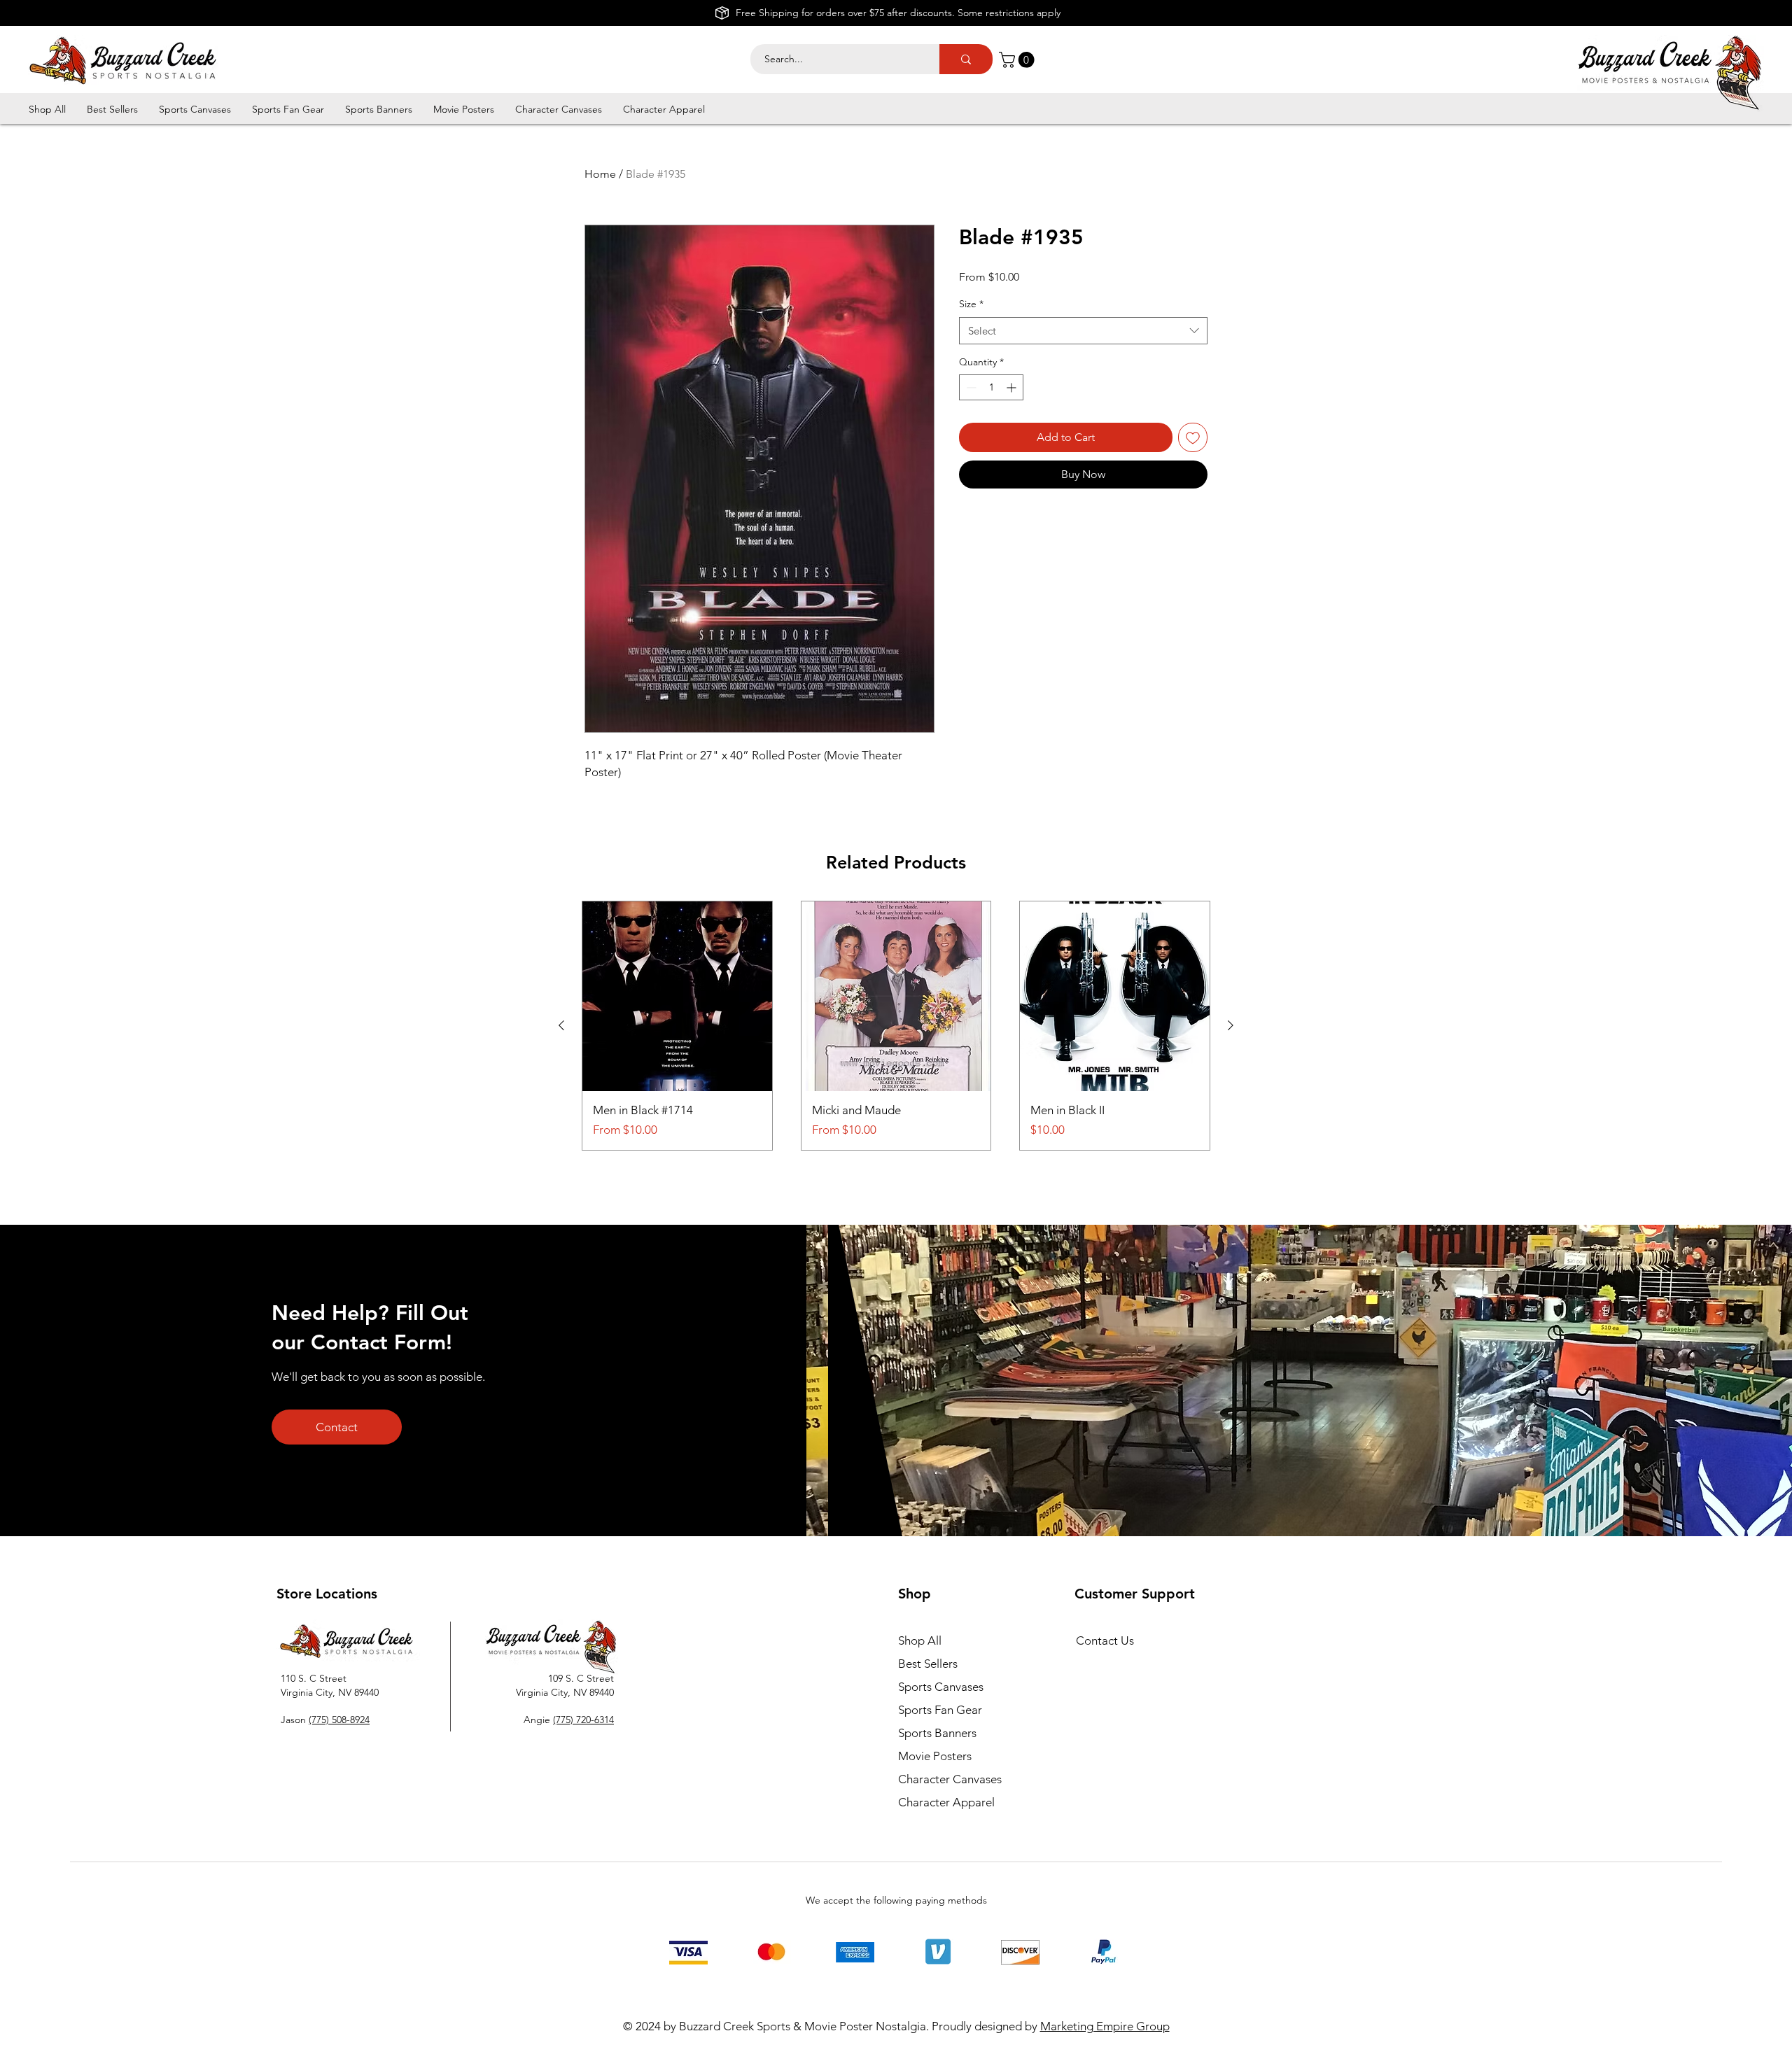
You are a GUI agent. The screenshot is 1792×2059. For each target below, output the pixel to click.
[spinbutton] (991, 387)
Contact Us (1105, 1640)
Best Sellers (928, 1664)
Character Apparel (946, 1802)
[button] (1018, 60)
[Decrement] (970, 387)
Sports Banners (937, 1733)
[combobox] (1083, 331)
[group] (896, 1026)
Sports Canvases (941, 1687)
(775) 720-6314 (583, 1720)
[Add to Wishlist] (1193, 437)
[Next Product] (1231, 1025)
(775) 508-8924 (339, 1720)
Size (971, 304)
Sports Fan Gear (940, 1710)
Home (600, 174)
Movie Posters (935, 1756)
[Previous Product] (561, 1025)
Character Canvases (950, 1779)
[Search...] (966, 59)
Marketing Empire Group (1105, 2026)
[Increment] (1013, 387)
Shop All (920, 1640)
